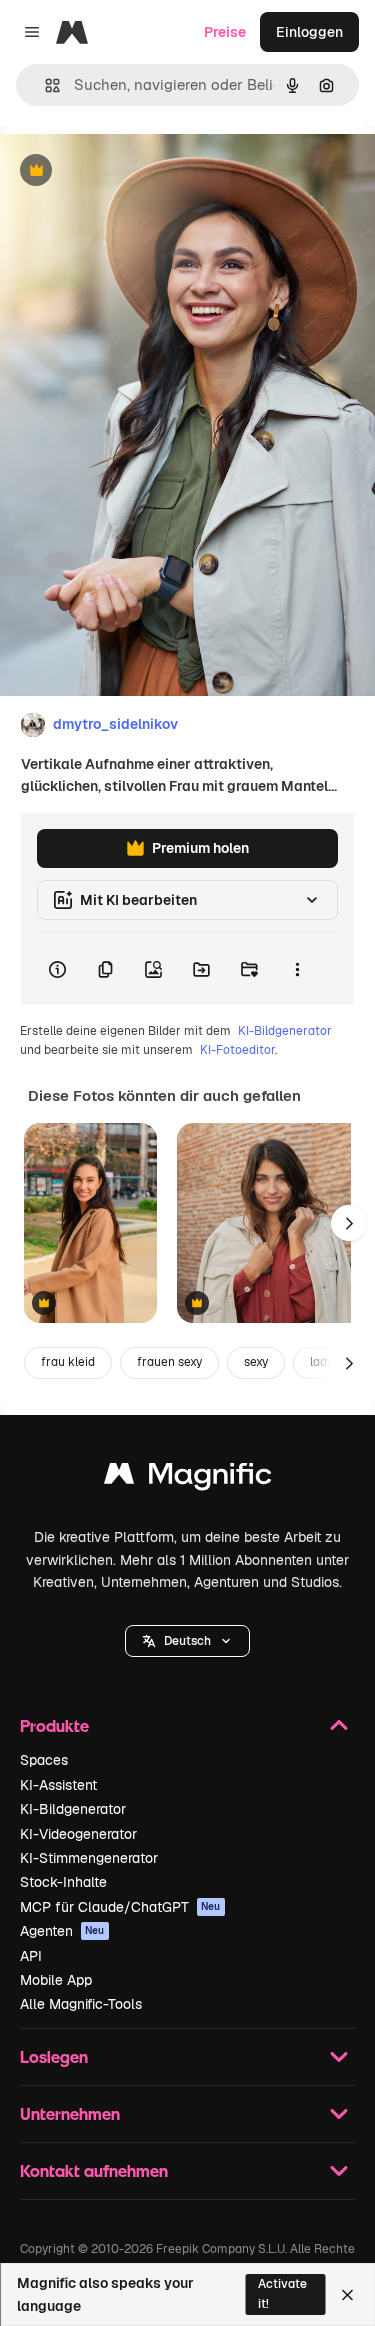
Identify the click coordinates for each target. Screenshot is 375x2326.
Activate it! (282, 2293)
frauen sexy (169, 1362)
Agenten (62, 1931)
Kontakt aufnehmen (94, 2170)
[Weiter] (349, 1223)
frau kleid (68, 1362)
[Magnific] (188, 1478)
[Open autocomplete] (44, 85)
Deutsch (187, 1641)
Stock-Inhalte (63, 1882)
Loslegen (54, 2056)
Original (128, 171)
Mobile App (56, 1980)
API (31, 1956)
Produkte (54, 1725)
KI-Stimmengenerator (89, 1858)
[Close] (347, 2295)
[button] (187, 1641)
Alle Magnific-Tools (81, 2004)
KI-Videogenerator (78, 1834)
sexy (256, 1362)
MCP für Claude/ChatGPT (120, 1907)
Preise (225, 32)
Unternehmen (70, 2113)
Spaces (44, 1760)
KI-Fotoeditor (237, 1050)
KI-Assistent (58, 1785)
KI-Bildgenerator (285, 1031)
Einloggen (309, 32)
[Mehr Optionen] (297, 969)
